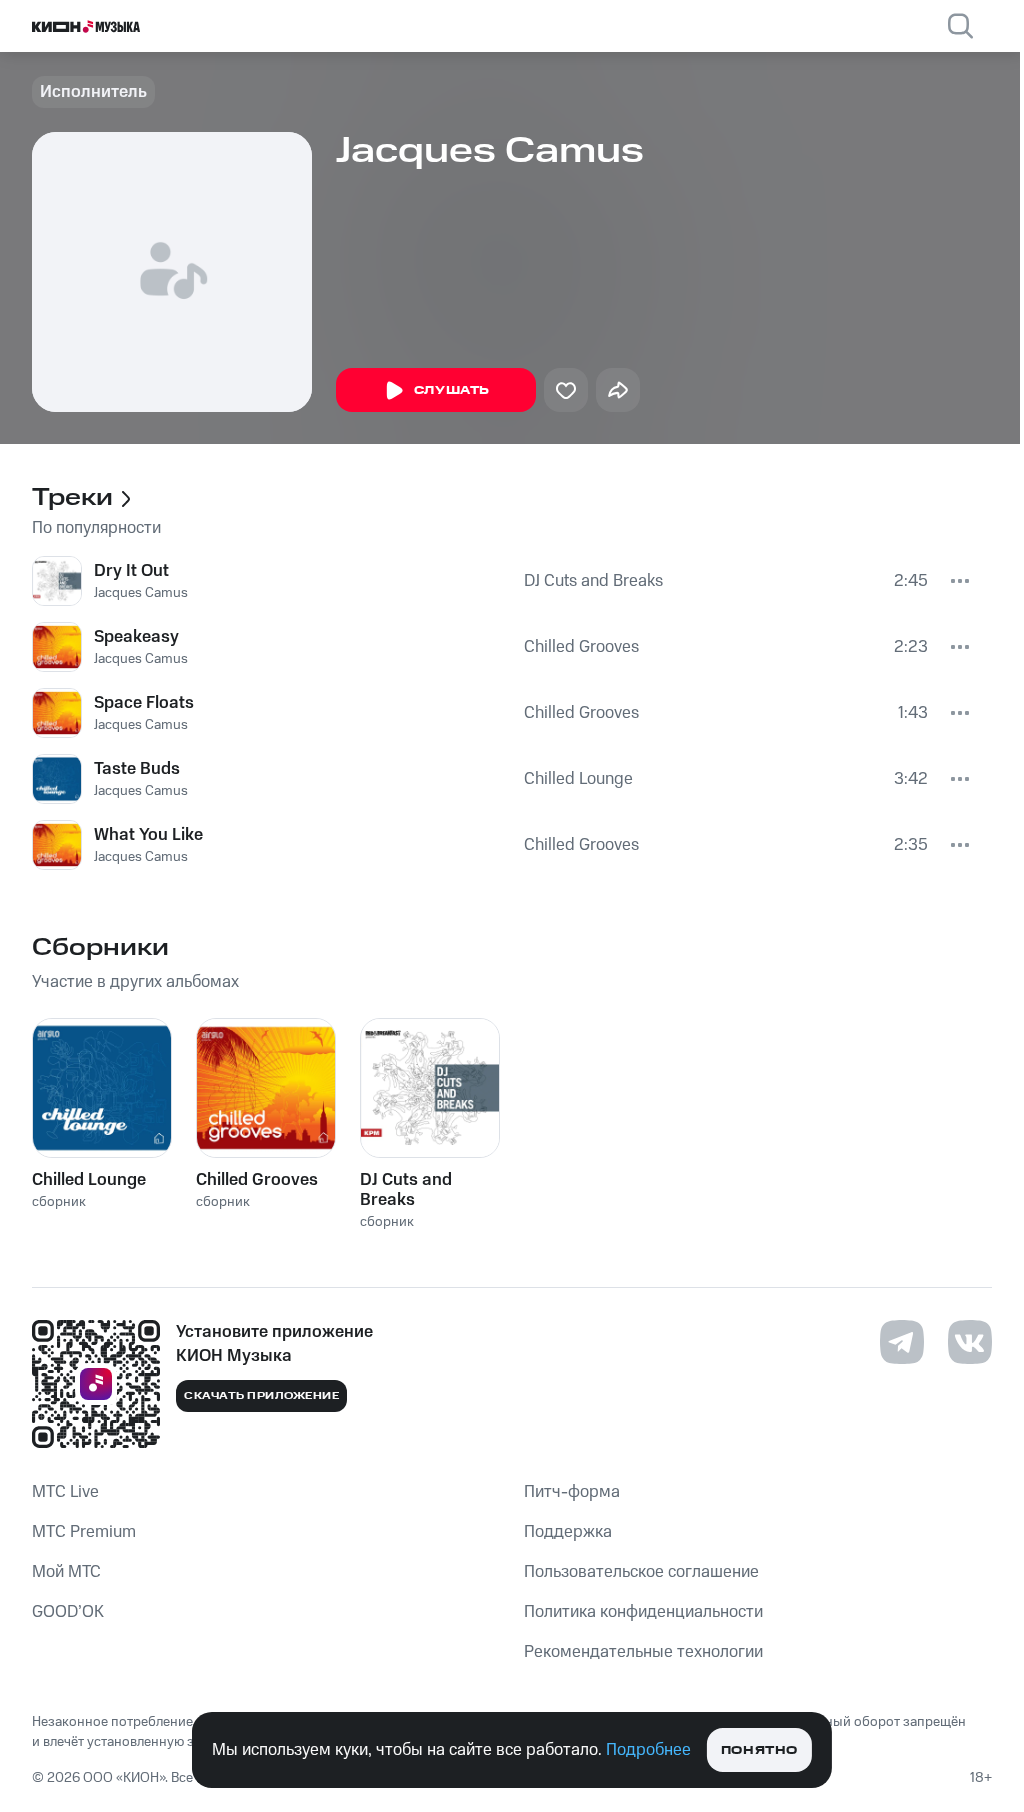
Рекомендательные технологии (643, 1652)
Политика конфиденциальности (643, 1612)
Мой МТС (66, 1572)
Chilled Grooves (581, 647)
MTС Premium (84, 1532)
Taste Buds (137, 769)
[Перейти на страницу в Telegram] (902, 1342)
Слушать (452, 390)
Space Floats (144, 703)
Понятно (759, 1750)
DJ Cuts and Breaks (593, 581)
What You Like (148, 835)
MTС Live (65, 1492)
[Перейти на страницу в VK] (970, 1342)
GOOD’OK (68, 1612)
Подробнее (648, 1750)
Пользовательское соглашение (641, 1572)
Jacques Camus (141, 593)
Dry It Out (131, 571)
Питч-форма (572, 1492)
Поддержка (568, 1532)
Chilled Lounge (578, 779)
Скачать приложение (261, 1396)
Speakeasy (136, 637)
